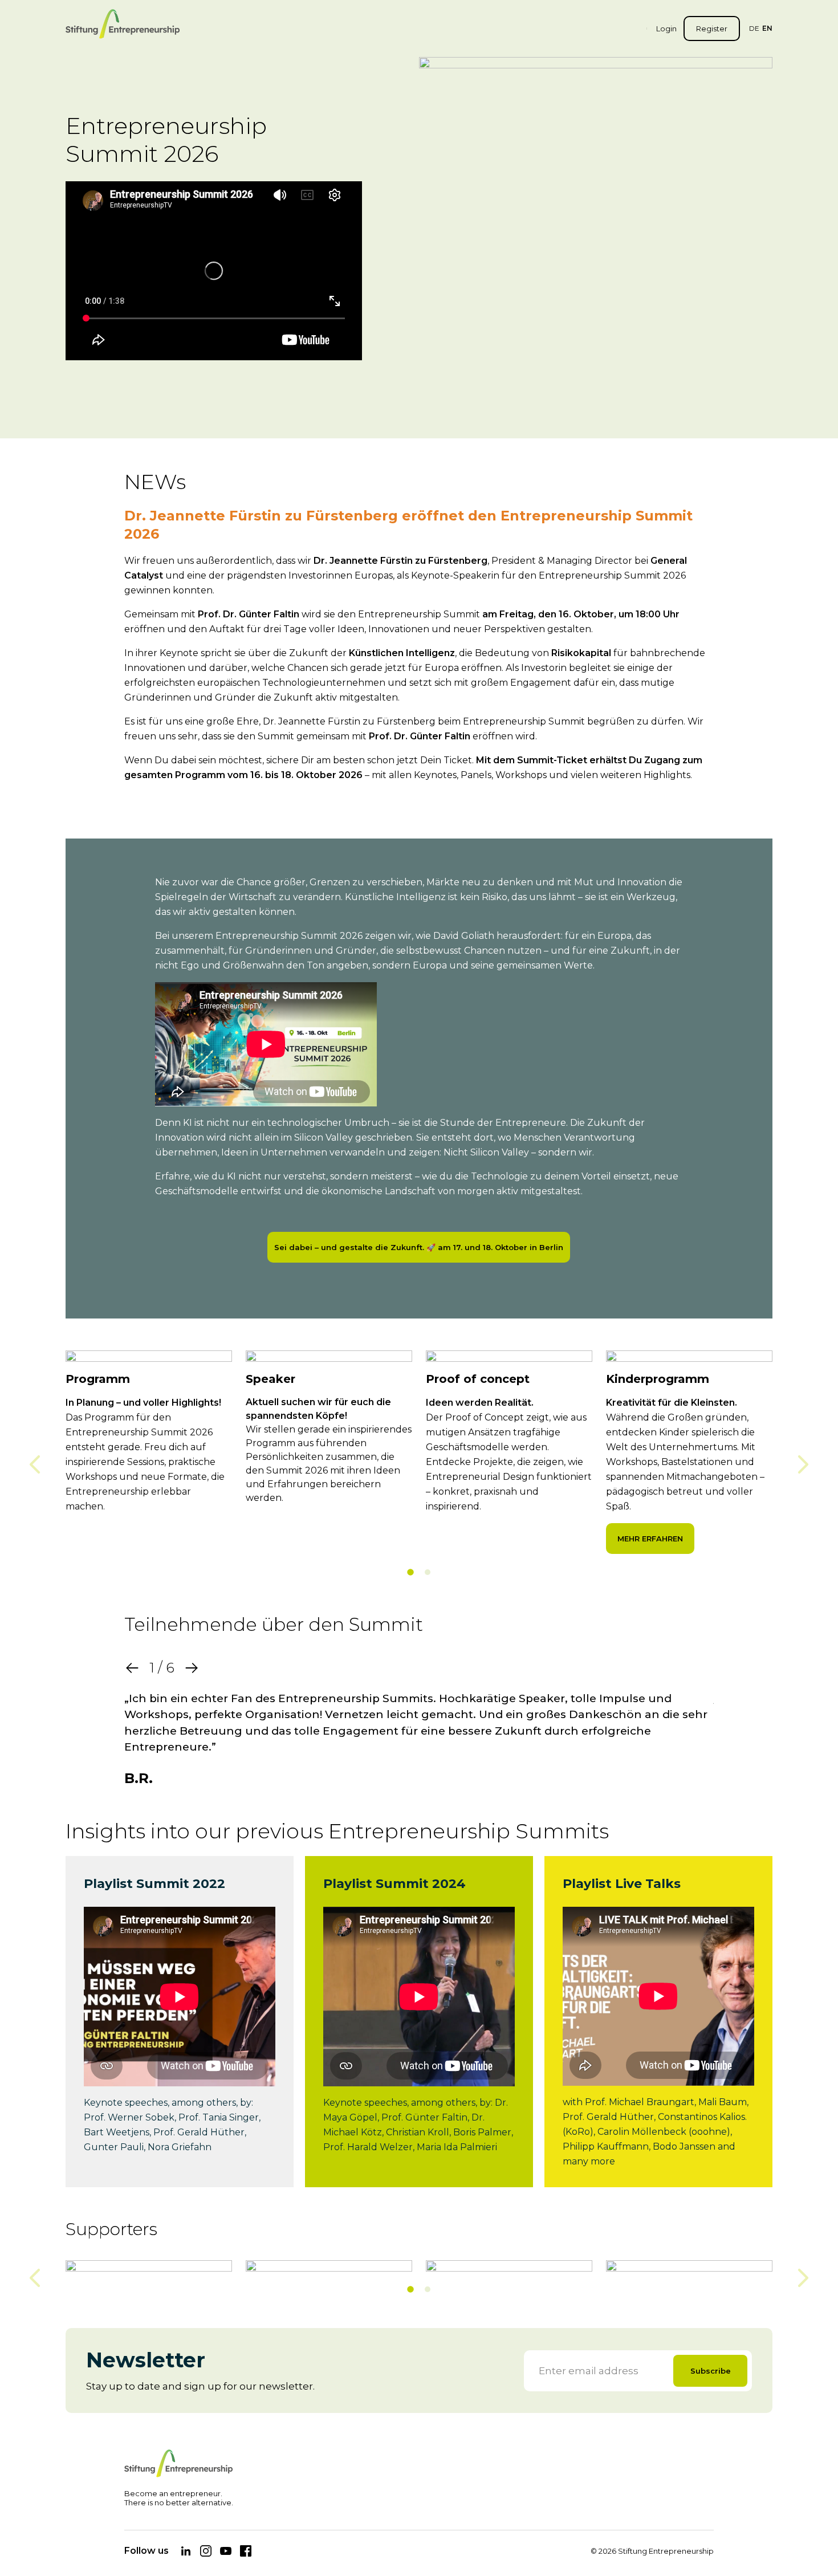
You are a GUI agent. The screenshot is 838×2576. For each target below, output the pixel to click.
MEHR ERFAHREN (650, 1539)
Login (666, 29)
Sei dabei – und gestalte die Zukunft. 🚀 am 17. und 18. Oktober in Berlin (419, 1247)
